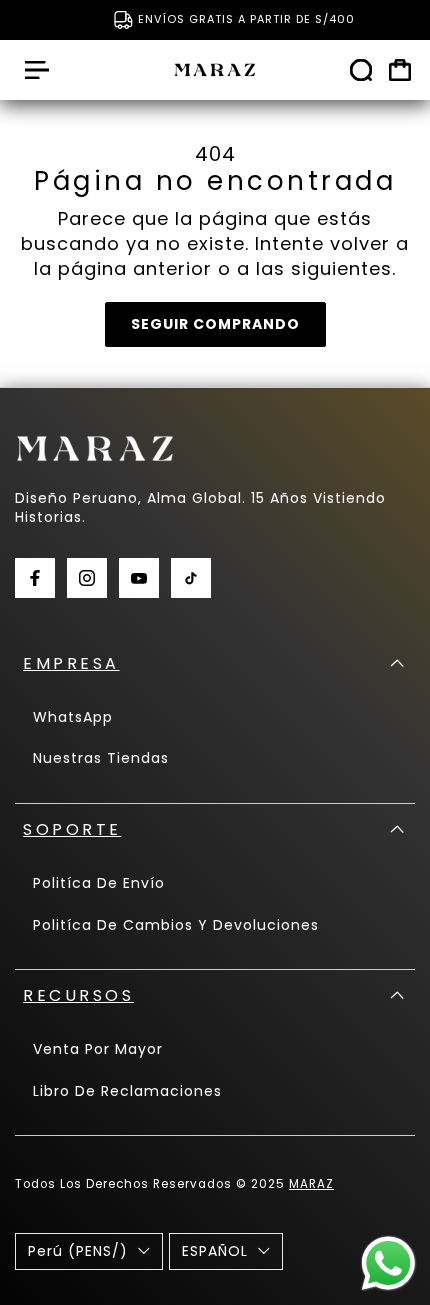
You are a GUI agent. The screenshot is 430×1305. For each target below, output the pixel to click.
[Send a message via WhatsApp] (388, 1263)
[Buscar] (361, 70)
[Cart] (400, 70)
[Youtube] (139, 578)
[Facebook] (35, 578)
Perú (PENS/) (78, 1251)
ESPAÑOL (215, 1251)
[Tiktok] (191, 578)
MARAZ (311, 1184)
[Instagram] (87, 578)
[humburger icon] (37, 70)
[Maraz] (215, 70)
